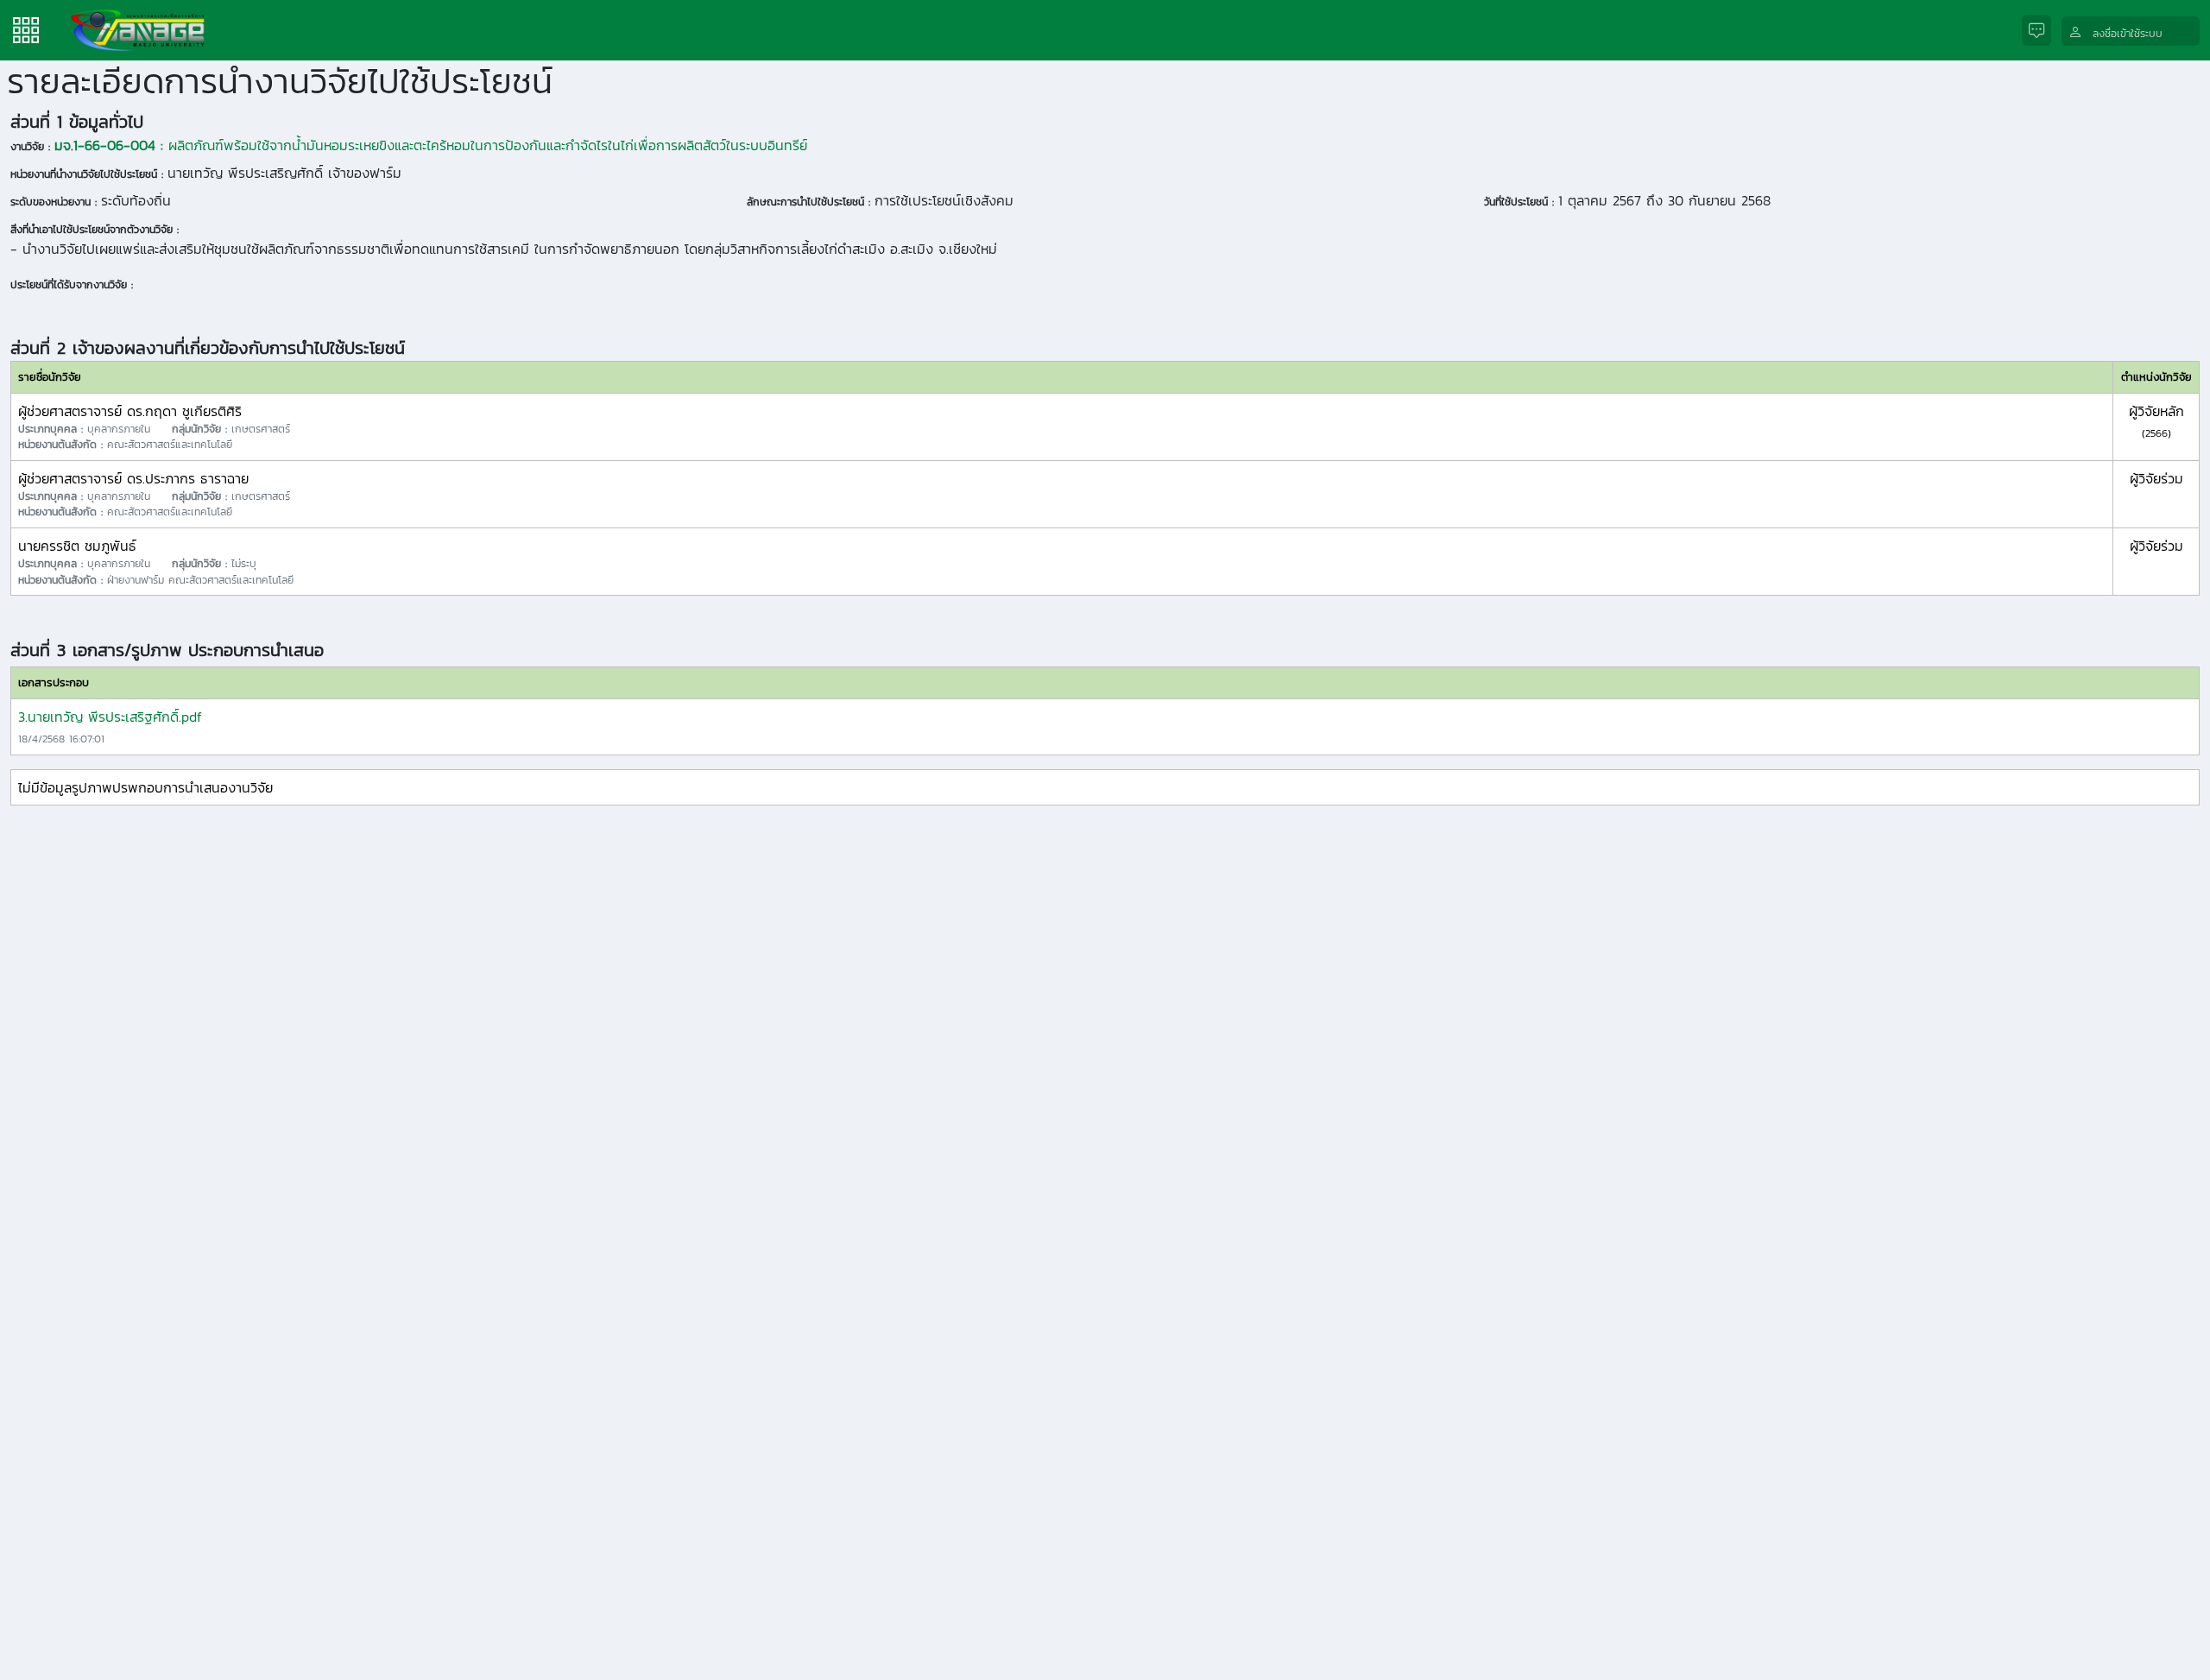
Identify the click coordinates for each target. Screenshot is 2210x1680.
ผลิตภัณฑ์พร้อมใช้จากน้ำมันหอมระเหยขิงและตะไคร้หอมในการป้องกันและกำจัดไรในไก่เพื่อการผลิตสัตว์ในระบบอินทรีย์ (431, 145)
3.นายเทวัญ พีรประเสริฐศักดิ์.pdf (110, 717)
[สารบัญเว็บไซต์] (26, 28)
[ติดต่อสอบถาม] (2042, 31)
